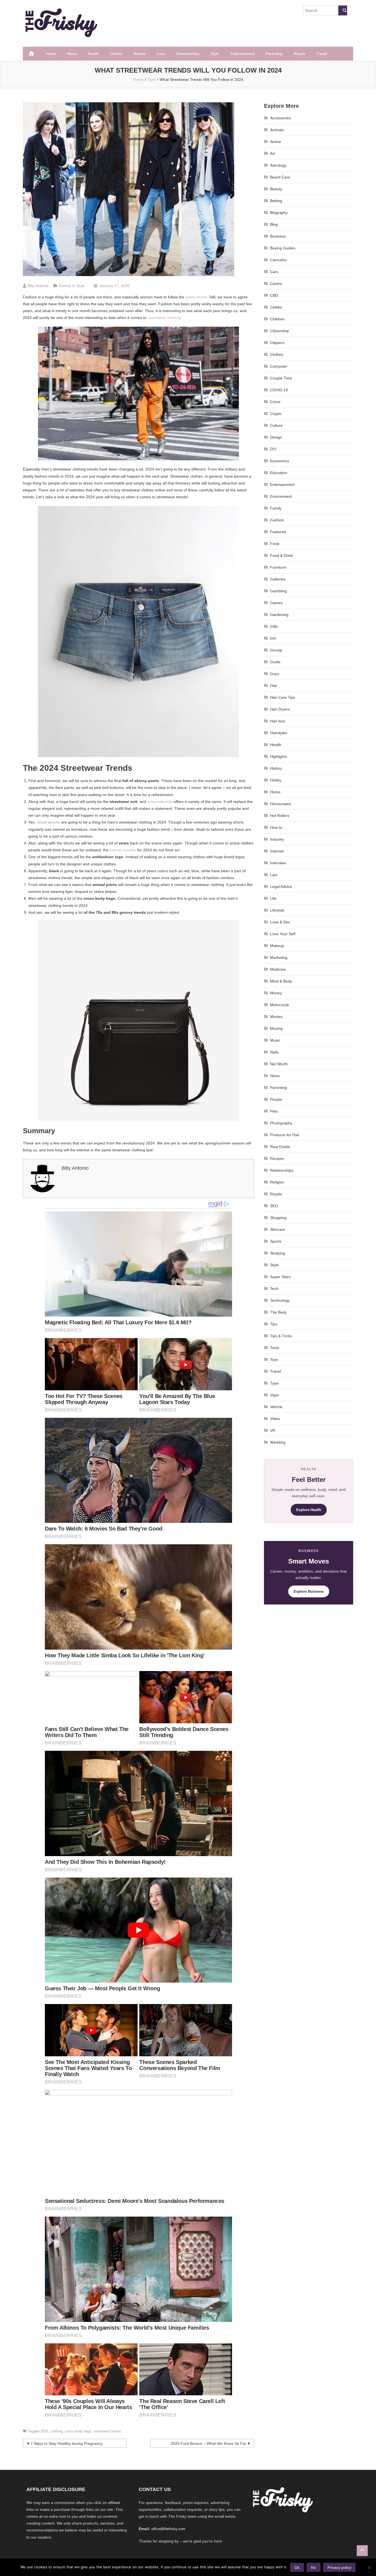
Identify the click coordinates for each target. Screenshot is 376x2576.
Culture (276, 425)
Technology (280, 1300)
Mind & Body (281, 981)
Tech (274, 1289)
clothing (57, 2431)
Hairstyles (279, 733)
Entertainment (242, 54)
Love (161, 54)
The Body (278, 1312)
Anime (276, 142)
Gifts (274, 626)
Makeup (277, 946)
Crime (275, 402)
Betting (276, 201)
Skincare (278, 1229)
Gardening (279, 615)
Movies (139, 54)
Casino (276, 284)
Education (279, 473)
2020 (44, 2431)
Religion (277, 1182)
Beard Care (280, 177)
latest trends (196, 297)
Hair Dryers (280, 709)
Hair (274, 686)
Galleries (278, 579)
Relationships (188, 54)
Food (275, 544)
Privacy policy (339, 2567)
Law (274, 875)
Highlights (279, 756)
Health (93, 54)
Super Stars (280, 1277)
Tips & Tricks (281, 1336)
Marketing (279, 957)
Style (215, 54)
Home (51, 54)
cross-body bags (78, 2431)
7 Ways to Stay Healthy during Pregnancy (67, 2443)
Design (276, 437)
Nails (274, 1052)
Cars (274, 272)
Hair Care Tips (283, 697)
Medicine (278, 969)
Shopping (278, 1218)
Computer (279, 366)
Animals (277, 130)
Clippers (277, 343)
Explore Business (309, 1591)
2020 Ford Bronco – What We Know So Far (209, 2443)
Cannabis (278, 260)
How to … (279, 827)
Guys (275, 674)
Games (276, 603)
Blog (274, 224)
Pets (274, 1111)
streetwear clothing (164, 318)
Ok (297, 2567)
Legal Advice (281, 887)
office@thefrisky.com (168, 2529)
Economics (280, 461)
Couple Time (281, 378)
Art (273, 153)
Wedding (278, 1442)
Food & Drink (281, 555)
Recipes (277, 1158)
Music (275, 1040)
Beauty (276, 189)
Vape (274, 1395)
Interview (278, 863)
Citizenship (280, 331)
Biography (279, 213)
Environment (281, 496)
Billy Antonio (38, 286)
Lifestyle (277, 910)
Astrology (278, 165)
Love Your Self (283, 934)
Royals (299, 54)
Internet (277, 851)
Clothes (277, 354)
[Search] (343, 10)
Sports (276, 1241)
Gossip (276, 650)
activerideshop (160, 802)
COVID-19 (279, 390)
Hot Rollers (280, 816)
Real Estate (280, 1147)
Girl (273, 638)
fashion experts (123, 850)
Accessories (280, 118)
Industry (277, 839)
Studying (278, 1253)
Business (278, 236)
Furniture (278, 567)
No (314, 2567)
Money (276, 993)
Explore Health (309, 1510)
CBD (274, 295)
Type (274, 1383)
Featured (278, 532)
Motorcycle (280, 1005)
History (276, 768)
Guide (275, 662)
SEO (274, 1206)
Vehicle (276, 1407)
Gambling (278, 591)
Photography (281, 1123)
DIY (273, 449)
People (276, 1099)
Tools (275, 1348)
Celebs (116, 54)
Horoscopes (280, 804)
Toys (274, 1359)
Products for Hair (285, 1135)
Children (277, 319)
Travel (322, 54)
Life (273, 898)
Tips (274, 1324)
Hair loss (278, 721)
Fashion (277, 520)
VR (273, 1430)
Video (275, 1419)
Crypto (276, 414)
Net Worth (279, 1064)
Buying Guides (283, 248)
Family (276, 508)
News (72, 54)
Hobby (276, 780)
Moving (276, 1028)
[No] (369, 2567)
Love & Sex (280, 922)
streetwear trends (107, 2431)
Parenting (274, 54)
